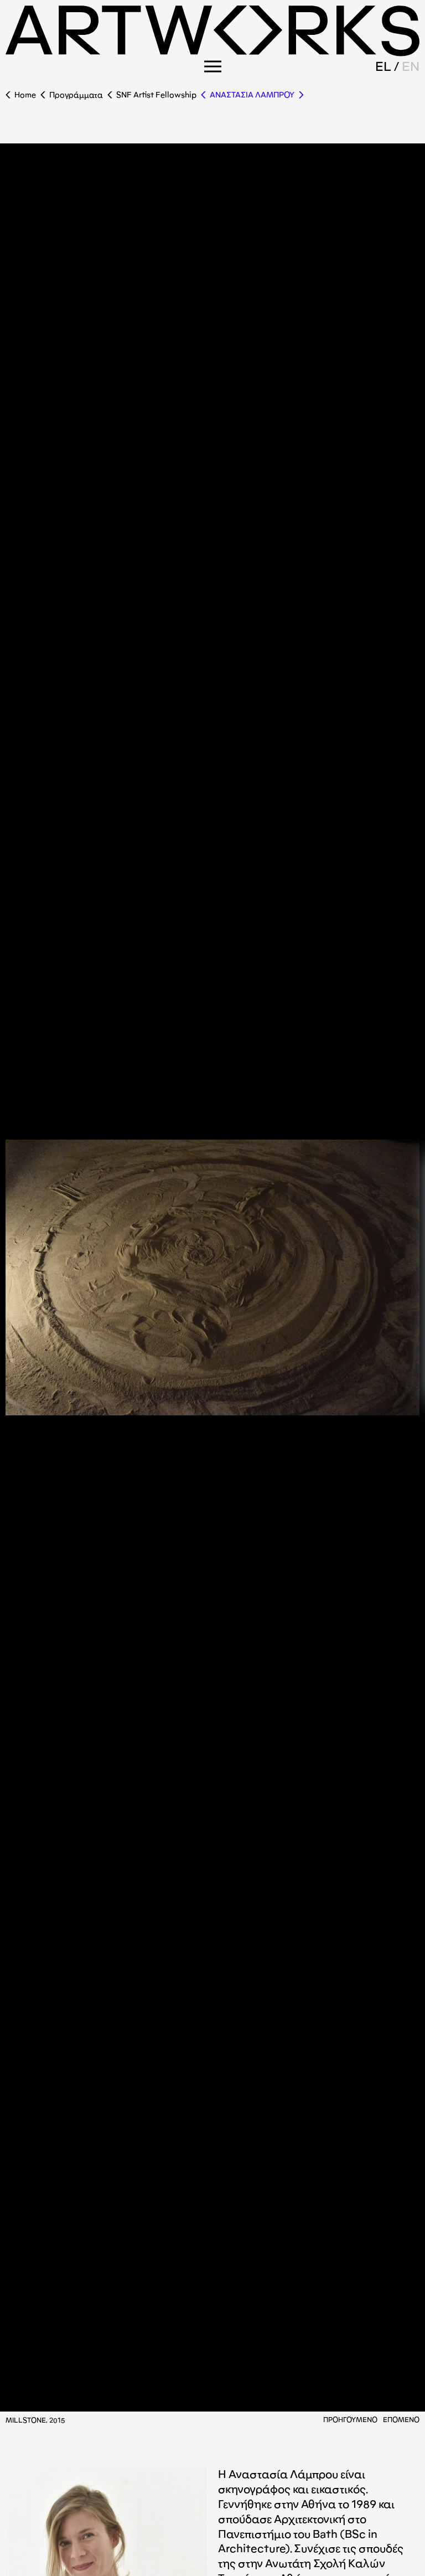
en (411, 66)
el (383, 66)
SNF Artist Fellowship (156, 95)
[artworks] (212, 53)
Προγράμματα (76, 95)
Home (25, 95)
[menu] (213, 66)
